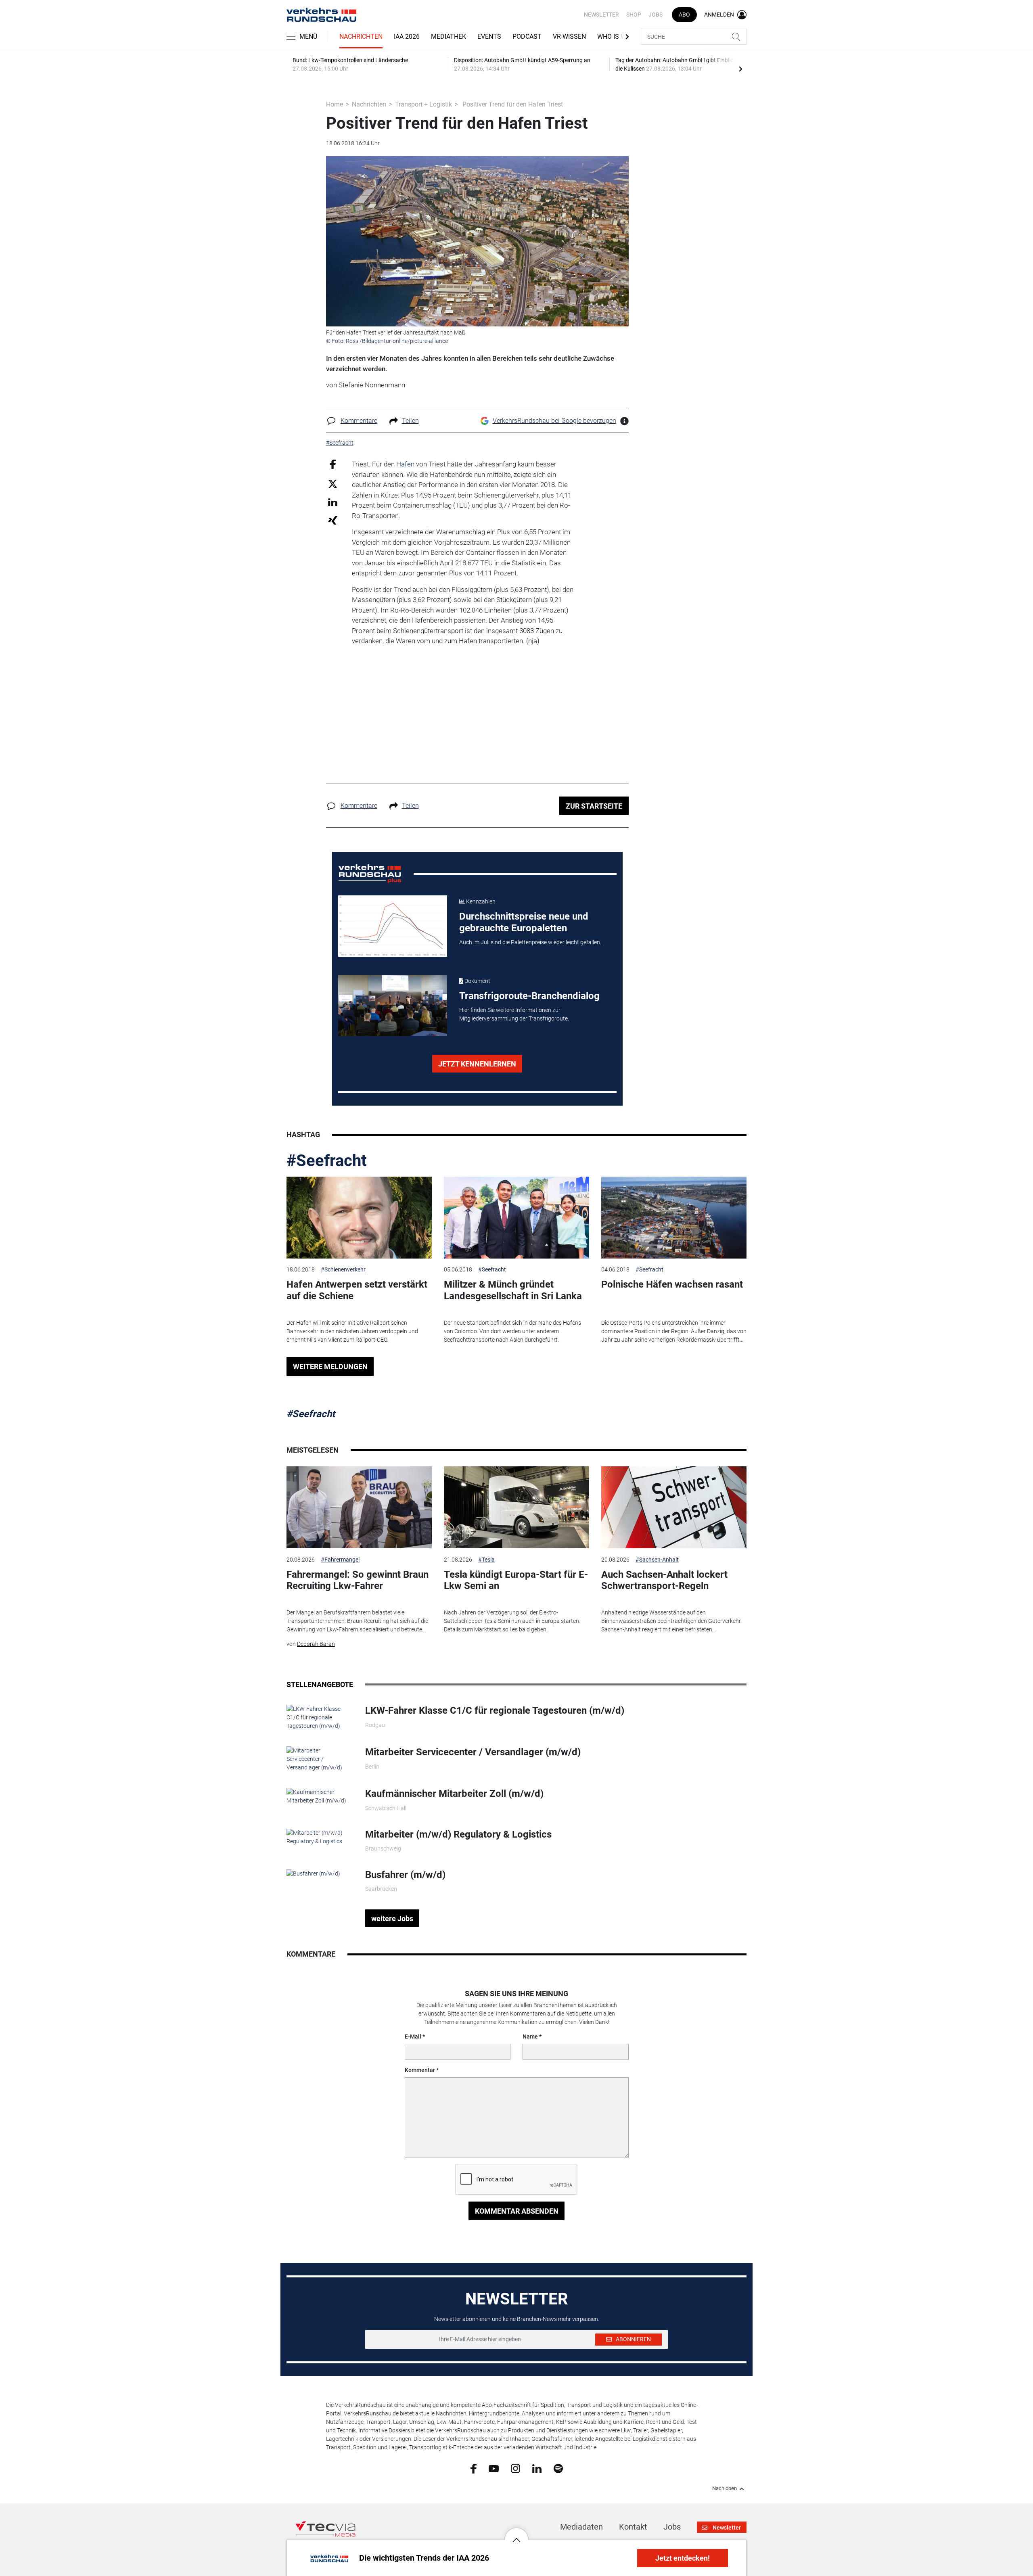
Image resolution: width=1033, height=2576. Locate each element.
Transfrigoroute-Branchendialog (529, 996)
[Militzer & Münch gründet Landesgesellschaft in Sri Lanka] (516, 1218)
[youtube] (494, 2468)
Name (530, 2037)
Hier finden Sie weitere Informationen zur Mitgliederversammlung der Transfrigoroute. (514, 1014)
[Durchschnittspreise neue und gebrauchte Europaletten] (393, 926)
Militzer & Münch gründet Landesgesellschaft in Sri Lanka (513, 1290)
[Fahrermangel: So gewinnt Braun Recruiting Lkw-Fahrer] (359, 1507)
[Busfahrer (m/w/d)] (313, 1873)
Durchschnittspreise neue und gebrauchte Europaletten (524, 922)
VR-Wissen (569, 37)
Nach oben (725, 2488)
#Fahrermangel (340, 1560)
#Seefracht (327, 1161)
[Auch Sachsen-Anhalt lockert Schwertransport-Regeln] (674, 1507)
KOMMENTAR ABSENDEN (517, 2211)
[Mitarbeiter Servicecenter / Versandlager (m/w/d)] (320, 1758)
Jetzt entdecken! (683, 2558)
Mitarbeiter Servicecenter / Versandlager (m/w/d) (473, 1752)
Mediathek (449, 37)
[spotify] (558, 2468)
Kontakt (633, 2527)
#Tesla (486, 1560)
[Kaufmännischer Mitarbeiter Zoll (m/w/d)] (320, 1796)
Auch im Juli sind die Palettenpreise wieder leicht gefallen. (530, 942)
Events (489, 37)
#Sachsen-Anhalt (657, 1560)
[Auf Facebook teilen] (333, 464)
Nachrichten (361, 37)
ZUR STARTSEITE (594, 806)
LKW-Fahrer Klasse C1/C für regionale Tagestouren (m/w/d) (495, 1710)
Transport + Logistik (423, 104)
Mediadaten (581, 2527)
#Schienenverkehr (343, 1269)
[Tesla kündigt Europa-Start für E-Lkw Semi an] (516, 1507)
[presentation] (740, 69)
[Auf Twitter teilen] (333, 483)
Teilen (410, 421)
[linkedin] (537, 2468)
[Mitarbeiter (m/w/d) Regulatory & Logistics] (320, 1836)
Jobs (656, 15)
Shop (634, 15)
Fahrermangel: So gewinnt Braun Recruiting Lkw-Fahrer (358, 1580)
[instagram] (515, 2468)
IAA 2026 (407, 37)
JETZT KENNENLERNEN (477, 1064)
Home (335, 104)
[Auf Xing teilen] (333, 520)
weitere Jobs (392, 1918)
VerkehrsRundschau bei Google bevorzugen (554, 421)
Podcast (527, 37)
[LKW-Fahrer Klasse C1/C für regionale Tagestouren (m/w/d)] (320, 1717)
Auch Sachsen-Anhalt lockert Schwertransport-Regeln (664, 1580)
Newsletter (601, 15)
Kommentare (359, 421)
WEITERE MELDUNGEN (330, 1366)
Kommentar (420, 2070)
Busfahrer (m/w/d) (405, 1875)
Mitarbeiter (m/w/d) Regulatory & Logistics (458, 1834)
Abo (684, 15)
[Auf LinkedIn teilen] (333, 502)
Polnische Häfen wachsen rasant (672, 1284)
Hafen (405, 464)
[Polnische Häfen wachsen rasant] (674, 1218)
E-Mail (413, 2037)
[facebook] (474, 2468)
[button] (516, 2534)
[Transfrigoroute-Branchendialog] (393, 1006)
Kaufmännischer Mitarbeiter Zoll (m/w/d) (454, 1794)
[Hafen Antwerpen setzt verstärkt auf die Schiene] (359, 1218)
